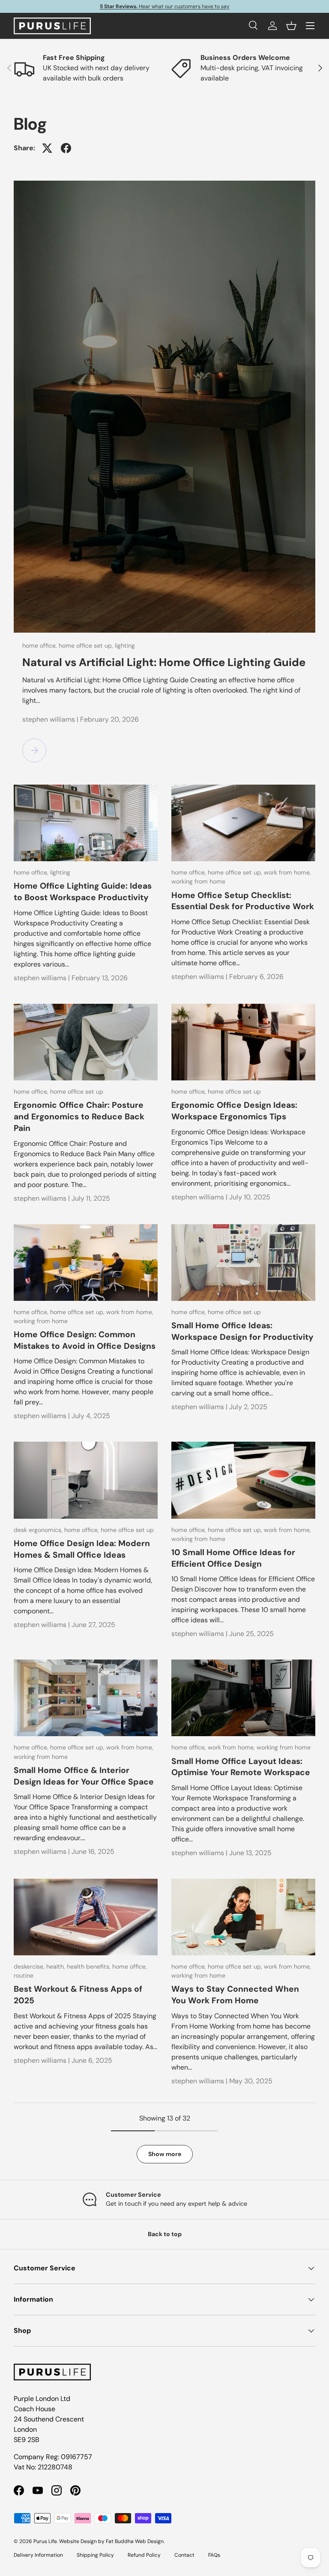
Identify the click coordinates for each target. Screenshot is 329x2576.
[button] (291, 26)
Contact (184, 2555)
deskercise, (30, 1966)
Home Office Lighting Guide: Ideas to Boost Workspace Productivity (83, 892)
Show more (165, 2154)
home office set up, (87, 645)
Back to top (165, 2234)
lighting (125, 645)
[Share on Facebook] (66, 148)
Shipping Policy (95, 2555)
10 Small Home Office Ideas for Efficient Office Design (233, 1558)
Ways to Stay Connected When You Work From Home (235, 1995)
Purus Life (45, 2541)
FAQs (214, 2555)
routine (24, 1975)
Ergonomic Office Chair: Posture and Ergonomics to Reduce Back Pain (79, 1117)
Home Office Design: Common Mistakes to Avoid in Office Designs (85, 1340)
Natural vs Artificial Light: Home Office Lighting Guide (164, 662)
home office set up (77, 1092)
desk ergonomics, (39, 1530)
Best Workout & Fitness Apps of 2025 (78, 1995)
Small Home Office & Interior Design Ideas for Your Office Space (84, 1776)
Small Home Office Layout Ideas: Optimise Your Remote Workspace (241, 1767)
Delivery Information (38, 2555)
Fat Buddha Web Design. (135, 2541)
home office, (40, 645)
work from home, (287, 872)
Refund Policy (144, 2555)
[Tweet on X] (47, 148)
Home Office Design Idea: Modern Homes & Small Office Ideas (82, 1549)
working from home (198, 881)
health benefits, (90, 1966)
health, (57, 1966)
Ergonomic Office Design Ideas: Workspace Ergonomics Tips (234, 1111)
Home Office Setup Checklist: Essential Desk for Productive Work (243, 901)
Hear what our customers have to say (165, 6)
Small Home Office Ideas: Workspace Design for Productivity (242, 1331)
